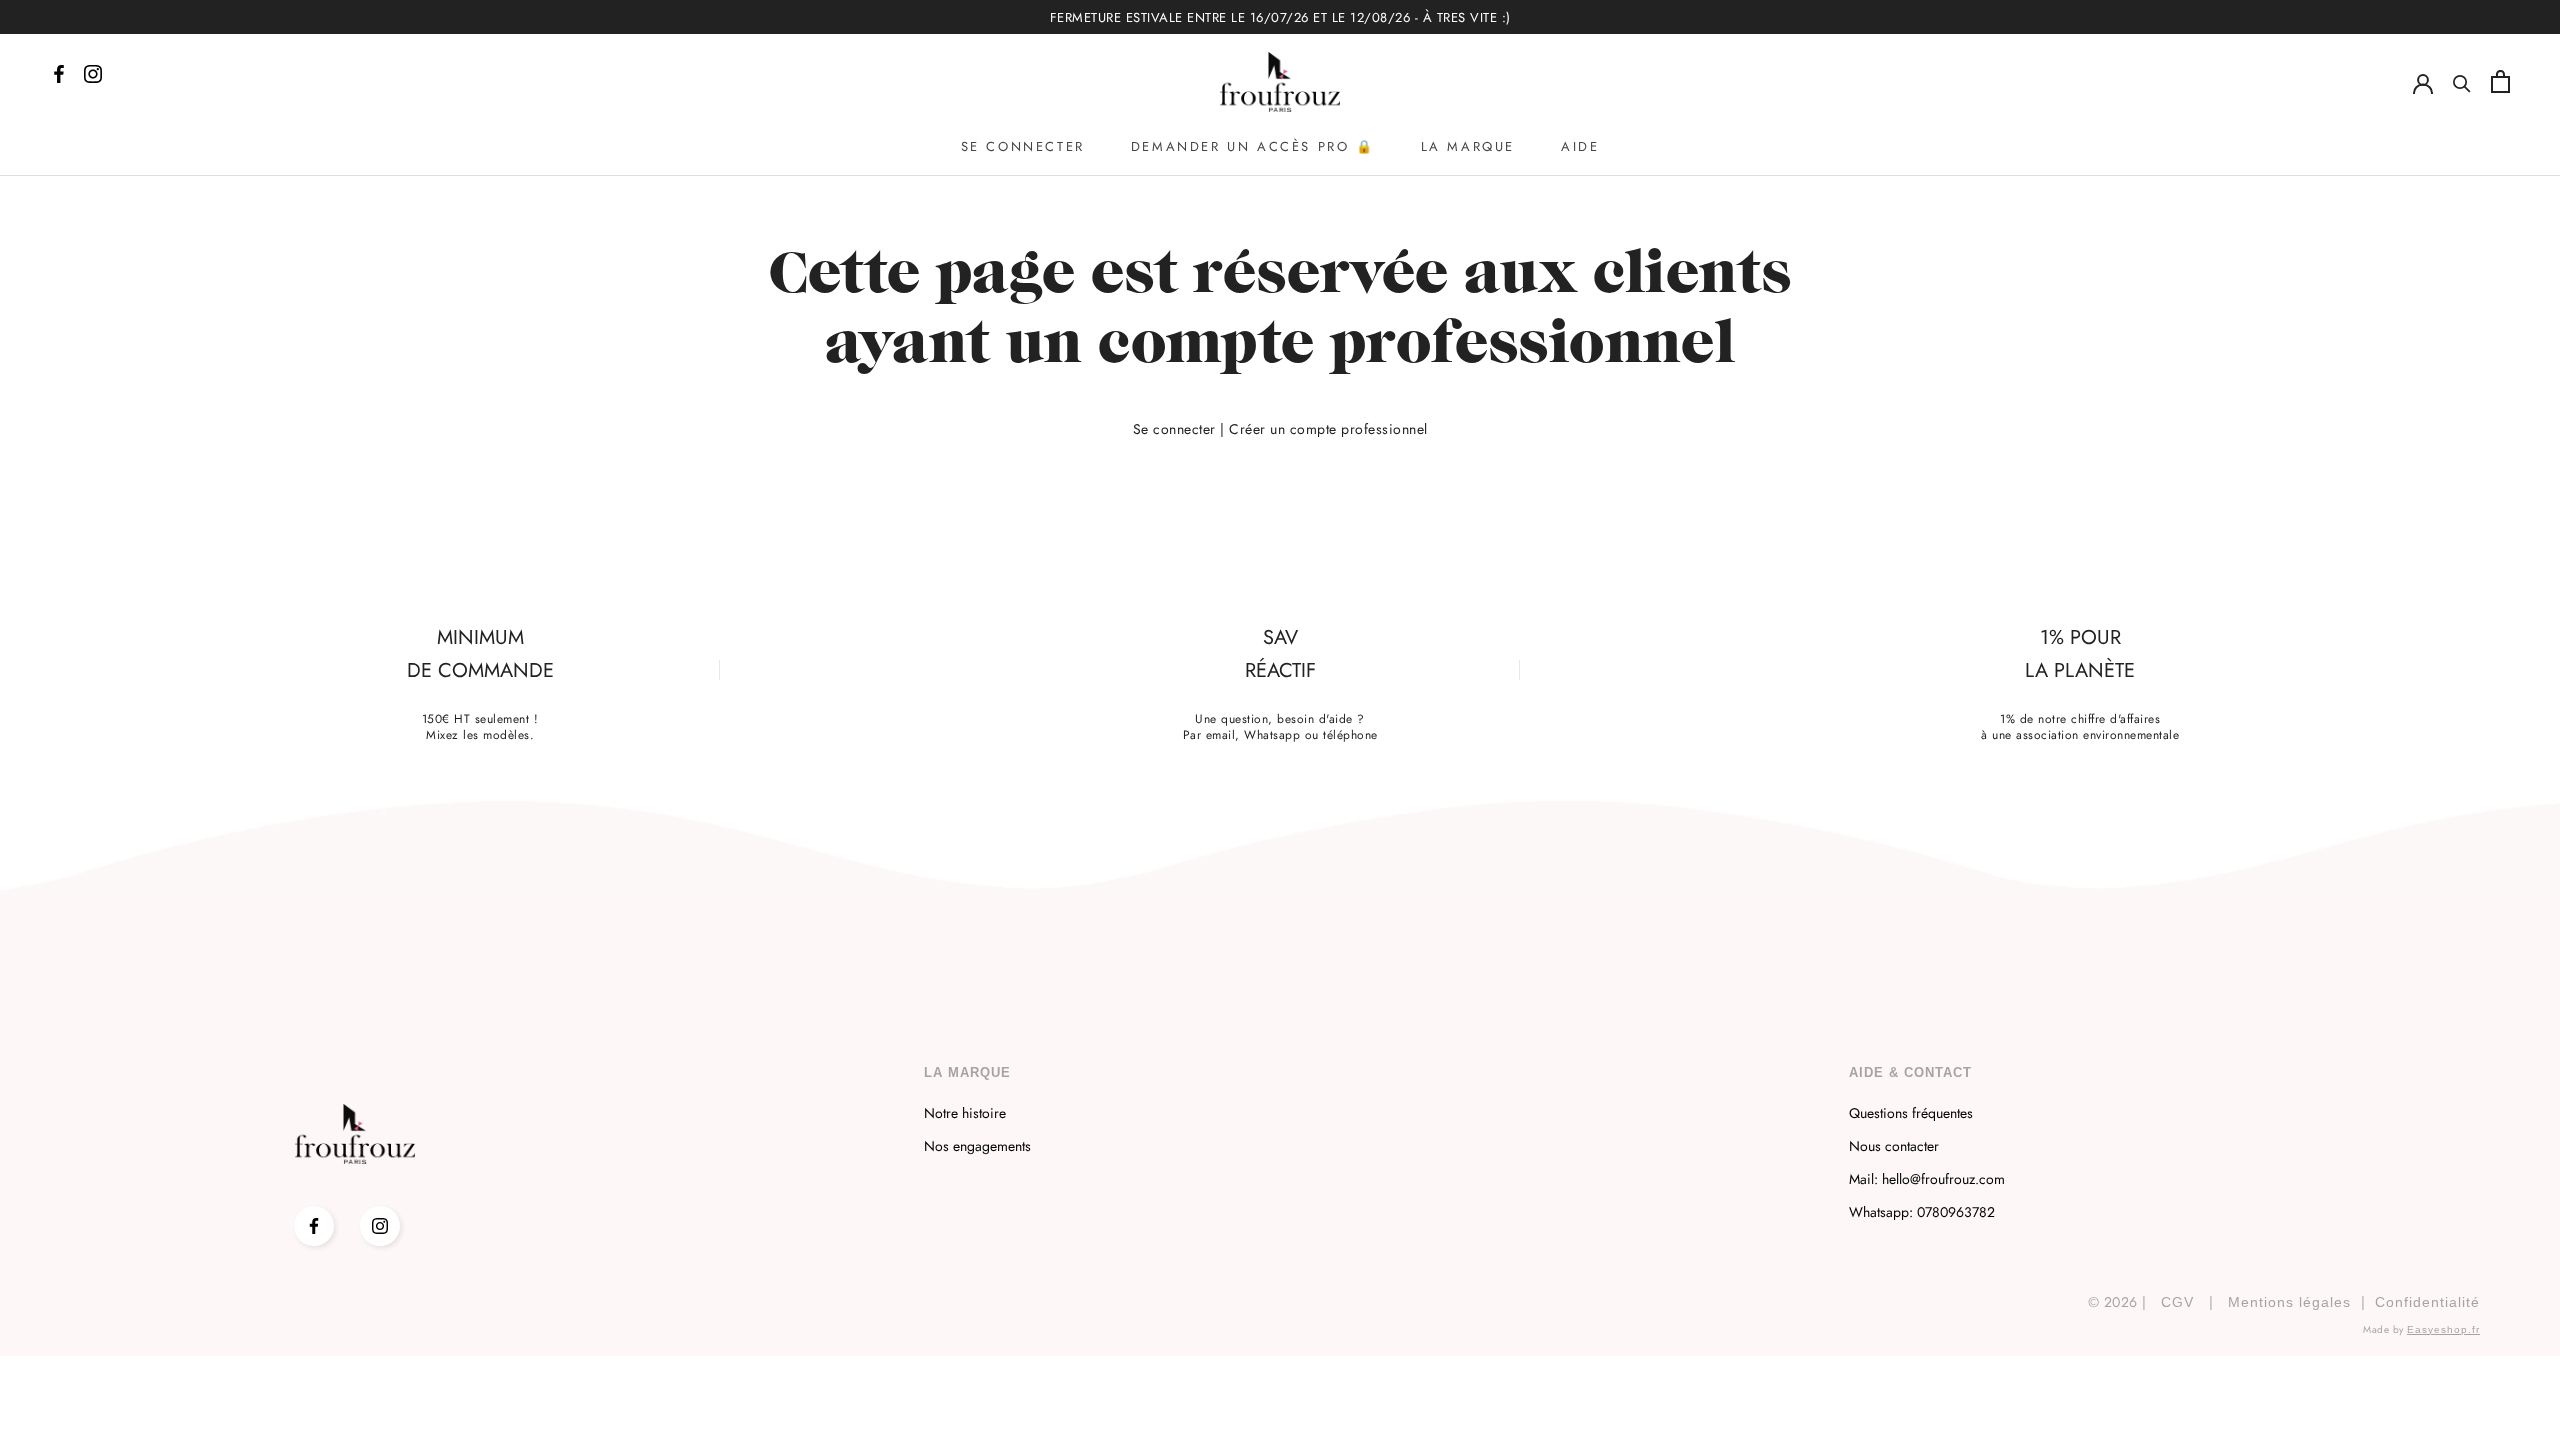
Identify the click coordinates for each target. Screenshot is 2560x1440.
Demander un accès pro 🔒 (1253, 146)
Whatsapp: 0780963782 (1922, 1212)
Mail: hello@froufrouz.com (1927, 1179)
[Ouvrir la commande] (2500, 81)
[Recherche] (2462, 82)
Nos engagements (977, 1146)
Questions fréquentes (1911, 1113)
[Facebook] (314, 1226)
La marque (1468, 146)
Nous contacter (1894, 1146)
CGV (2177, 1302)
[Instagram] (380, 1226)
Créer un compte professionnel (1328, 429)
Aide (1580, 146)
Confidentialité (2427, 1302)
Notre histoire (965, 1113)
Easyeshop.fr (2443, 1329)
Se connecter (1023, 146)
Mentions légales (2289, 1302)
